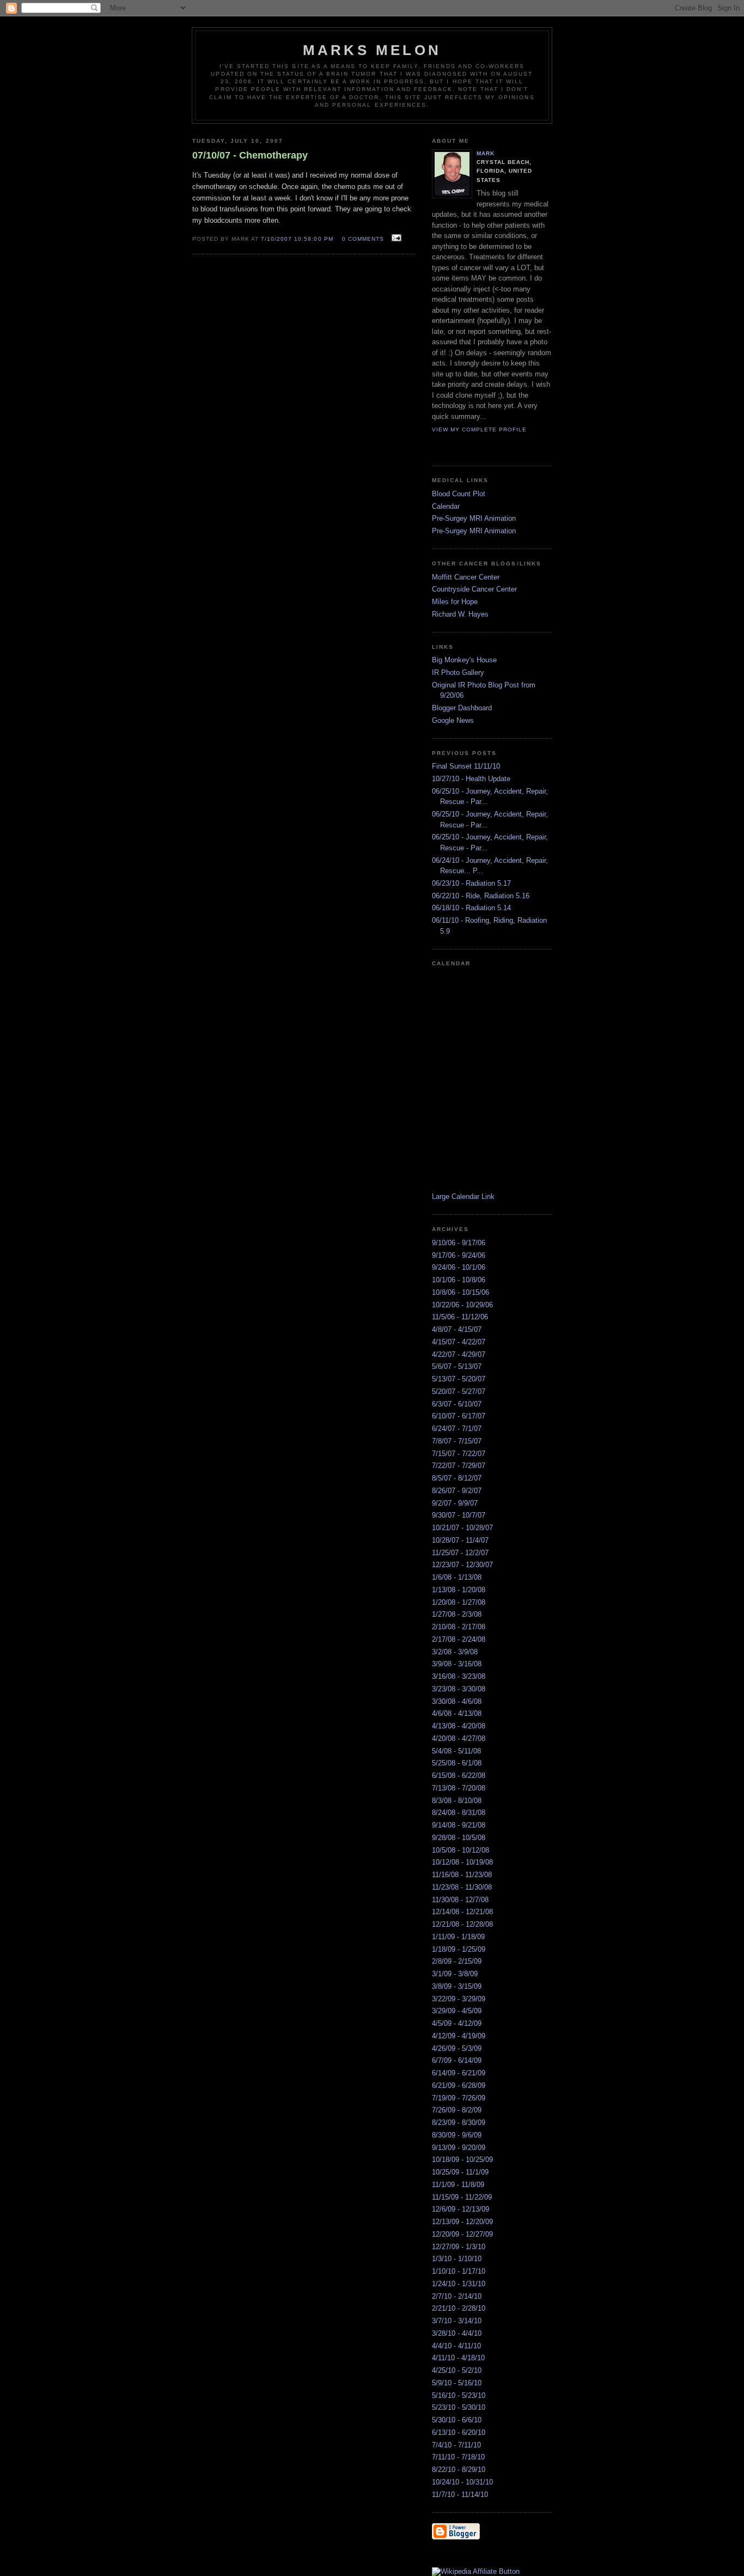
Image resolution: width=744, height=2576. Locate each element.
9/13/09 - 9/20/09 (459, 2148)
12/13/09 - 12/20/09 (462, 2222)
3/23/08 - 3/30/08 (459, 1689)
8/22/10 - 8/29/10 (459, 2470)
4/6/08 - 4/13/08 (457, 1713)
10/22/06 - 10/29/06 (462, 1305)
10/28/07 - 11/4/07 (460, 1540)
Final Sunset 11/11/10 (466, 766)
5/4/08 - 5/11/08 (456, 1751)
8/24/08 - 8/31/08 (459, 1813)
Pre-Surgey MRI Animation (474, 518)
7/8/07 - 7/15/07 (457, 1441)
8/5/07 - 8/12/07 (457, 1478)
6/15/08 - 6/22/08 (459, 1776)
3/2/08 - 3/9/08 (455, 1652)
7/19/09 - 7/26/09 (459, 2098)
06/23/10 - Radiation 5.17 (471, 883)
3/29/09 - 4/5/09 (457, 2011)
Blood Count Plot (459, 494)
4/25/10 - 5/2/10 (457, 2370)
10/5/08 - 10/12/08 (461, 1850)
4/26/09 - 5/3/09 (457, 2048)
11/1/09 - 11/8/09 (458, 2185)
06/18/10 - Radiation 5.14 (471, 908)
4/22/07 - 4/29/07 (459, 1354)
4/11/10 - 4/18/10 (458, 2358)
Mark (486, 153)
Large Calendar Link (463, 1196)
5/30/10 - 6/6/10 (457, 2420)
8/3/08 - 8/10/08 (457, 1801)
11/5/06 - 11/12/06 (460, 1317)
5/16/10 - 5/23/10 (459, 2395)
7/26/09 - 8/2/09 (457, 2110)
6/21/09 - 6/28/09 (459, 2085)
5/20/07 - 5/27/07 (459, 1391)
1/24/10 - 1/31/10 (459, 2284)
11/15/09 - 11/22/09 (462, 2197)
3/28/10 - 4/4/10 (457, 2333)
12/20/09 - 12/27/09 (462, 2234)
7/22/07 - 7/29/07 (459, 1466)
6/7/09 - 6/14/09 (457, 2060)
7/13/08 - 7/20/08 (459, 1788)
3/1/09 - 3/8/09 (455, 1974)
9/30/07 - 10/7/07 (459, 1515)
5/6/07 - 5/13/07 (457, 1366)
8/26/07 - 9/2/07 (457, 1491)
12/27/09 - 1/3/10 (459, 2247)
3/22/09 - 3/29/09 (459, 1999)
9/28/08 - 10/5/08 (459, 1838)
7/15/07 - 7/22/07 (459, 1454)
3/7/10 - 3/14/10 (457, 2321)
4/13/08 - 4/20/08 (459, 1726)
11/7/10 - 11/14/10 (460, 2495)
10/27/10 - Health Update (471, 779)
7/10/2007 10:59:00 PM (297, 239)
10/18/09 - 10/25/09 (462, 2160)
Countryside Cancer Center (474, 589)
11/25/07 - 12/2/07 (460, 1553)
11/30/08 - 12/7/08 (460, 1900)
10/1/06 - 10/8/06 (459, 1280)
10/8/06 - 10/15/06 (461, 1292)
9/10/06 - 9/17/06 (459, 1243)
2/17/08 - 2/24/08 (459, 1639)
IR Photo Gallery (458, 672)
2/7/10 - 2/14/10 (457, 2296)
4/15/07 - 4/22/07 (459, 1342)
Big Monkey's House (464, 660)
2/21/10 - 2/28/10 (459, 2308)
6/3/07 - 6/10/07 (457, 1404)
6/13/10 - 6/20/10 (459, 2432)
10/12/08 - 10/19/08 (462, 1862)
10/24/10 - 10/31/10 (462, 2482)
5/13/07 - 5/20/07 (459, 1379)
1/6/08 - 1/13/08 (457, 1577)
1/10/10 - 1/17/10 (459, 2271)
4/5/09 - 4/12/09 (457, 2023)
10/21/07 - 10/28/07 (462, 1528)
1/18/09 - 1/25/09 (459, 1949)
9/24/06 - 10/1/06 (459, 1267)
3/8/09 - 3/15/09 (457, 1986)
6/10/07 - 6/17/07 (459, 1416)
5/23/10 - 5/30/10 (459, 2407)
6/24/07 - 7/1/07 (457, 1429)
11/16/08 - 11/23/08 (462, 1875)
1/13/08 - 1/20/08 (459, 1590)
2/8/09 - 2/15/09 (457, 1961)
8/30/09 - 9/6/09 (457, 2135)
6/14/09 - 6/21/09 (459, 2073)
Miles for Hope (455, 602)
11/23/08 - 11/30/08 (462, 1887)
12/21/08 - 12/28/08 (462, 1924)
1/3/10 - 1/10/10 (457, 2259)
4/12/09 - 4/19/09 (459, 2036)
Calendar (446, 506)
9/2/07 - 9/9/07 (455, 1503)
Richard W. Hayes (460, 614)
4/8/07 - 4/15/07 (457, 1329)
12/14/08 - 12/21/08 (462, 1912)
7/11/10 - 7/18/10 (458, 2457)
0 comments (363, 239)
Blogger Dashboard (462, 708)
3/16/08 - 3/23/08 (459, 1676)
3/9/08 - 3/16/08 (457, 1664)
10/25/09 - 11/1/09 (460, 2172)
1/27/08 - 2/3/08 (457, 1614)
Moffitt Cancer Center (466, 577)
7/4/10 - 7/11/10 (456, 2445)
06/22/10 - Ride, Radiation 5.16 (481, 896)
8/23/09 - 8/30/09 (459, 2123)
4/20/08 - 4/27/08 (459, 1738)
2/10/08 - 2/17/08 (459, 1627)
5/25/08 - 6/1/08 (457, 1763)
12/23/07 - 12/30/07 (462, 1565)
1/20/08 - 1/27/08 (459, 1602)
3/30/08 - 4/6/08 (457, 1701)
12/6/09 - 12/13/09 (461, 2209)
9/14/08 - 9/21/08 (459, 1825)
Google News (453, 720)
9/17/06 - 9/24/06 (459, 1255)
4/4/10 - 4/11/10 (456, 2346)
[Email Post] (395, 238)
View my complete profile (479, 430)
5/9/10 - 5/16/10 (457, 2383)
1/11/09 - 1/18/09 (458, 1937)
